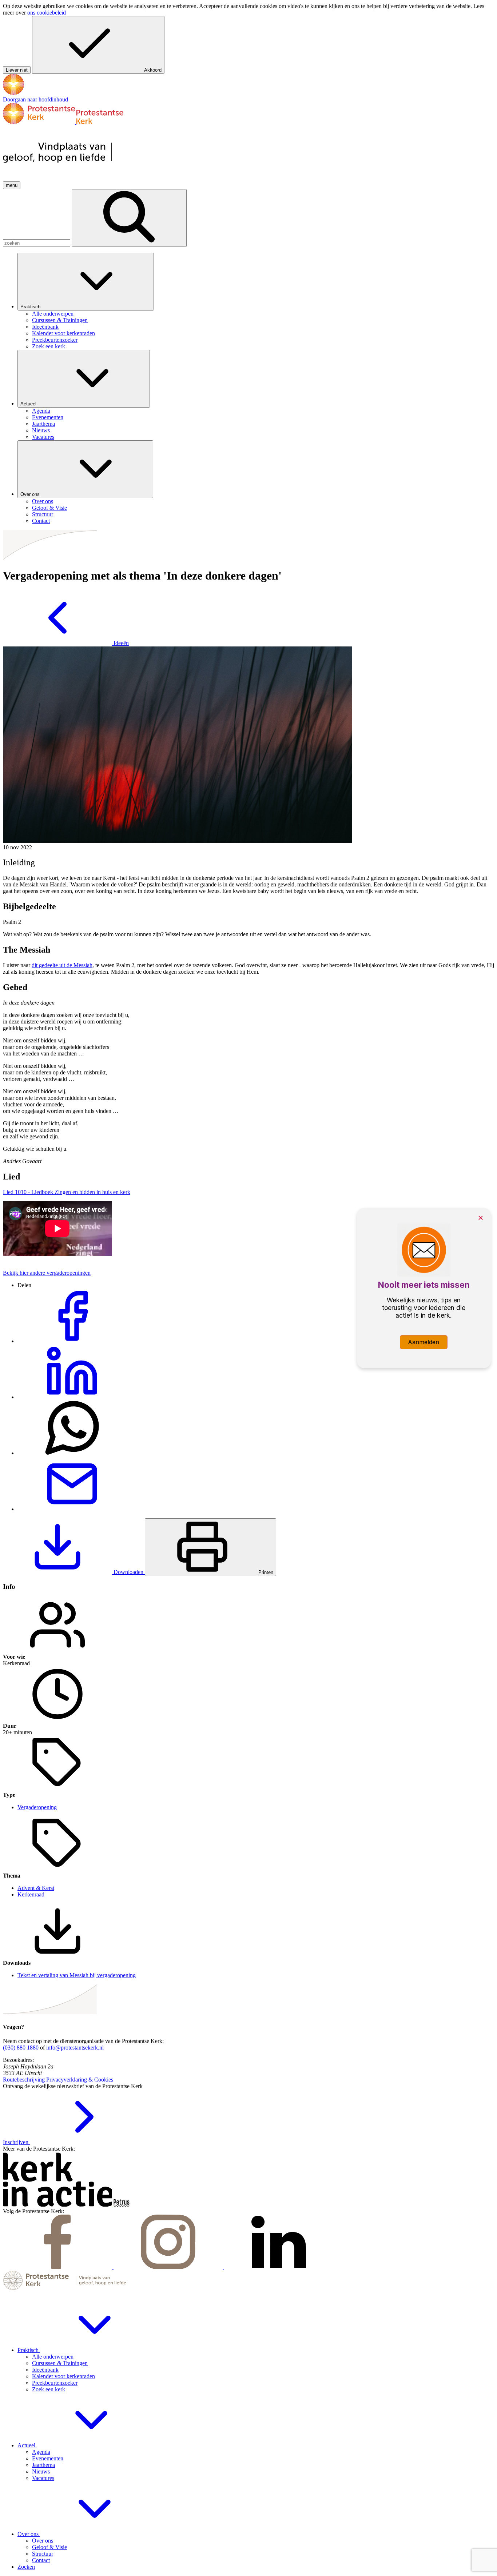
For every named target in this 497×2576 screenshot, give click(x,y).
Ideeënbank (45, 2370)
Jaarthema (43, 2465)
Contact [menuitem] (41, 521)
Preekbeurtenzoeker (55, 2383)
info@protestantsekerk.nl (75, 2048)
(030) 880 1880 (21, 2048)
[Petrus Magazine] (122, 2205)
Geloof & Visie (49, 2547)
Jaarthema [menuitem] (43, 424)
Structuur (43, 2554)
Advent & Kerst (36, 1888)
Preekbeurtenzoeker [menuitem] (55, 340)
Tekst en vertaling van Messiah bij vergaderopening (77, 1975)
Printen (265, 1572)
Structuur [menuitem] (43, 514)
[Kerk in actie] (58, 2205)
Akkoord (153, 70)
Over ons (31, 494)
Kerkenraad (31, 1894)
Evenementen (48, 2458)
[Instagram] (169, 2267)
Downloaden (128, 1572)
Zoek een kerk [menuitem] (49, 346)
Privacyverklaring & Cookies (80, 2080)
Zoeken (26, 2567)
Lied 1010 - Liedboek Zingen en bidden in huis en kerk (67, 1192)
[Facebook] (58, 2267)
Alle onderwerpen (53, 2357)
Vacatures (43, 2478)
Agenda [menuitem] (41, 411)
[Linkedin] (279, 2267)
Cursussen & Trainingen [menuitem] (60, 320)
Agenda (41, 2452)
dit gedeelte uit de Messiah (62, 965)
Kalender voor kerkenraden (63, 2376)
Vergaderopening (37, 1807)
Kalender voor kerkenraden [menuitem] (63, 333)
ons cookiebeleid (47, 13)
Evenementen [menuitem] (48, 417)
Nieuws (41, 2471)
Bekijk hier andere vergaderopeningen (47, 1273)
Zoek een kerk (49, 2389)
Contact (41, 2560)
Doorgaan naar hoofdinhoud (35, 99)
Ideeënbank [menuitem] (45, 327)
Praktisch (31, 307)
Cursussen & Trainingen (60, 2363)
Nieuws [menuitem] (41, 430)
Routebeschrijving (24, 2080)
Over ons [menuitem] (43, 501)
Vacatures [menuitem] (43, 437)
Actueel (29, 404)
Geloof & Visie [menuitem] (49, 508)
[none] (256, 301)
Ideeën (120, 643)
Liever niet (17, 70)
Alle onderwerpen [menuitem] (53, 314)
